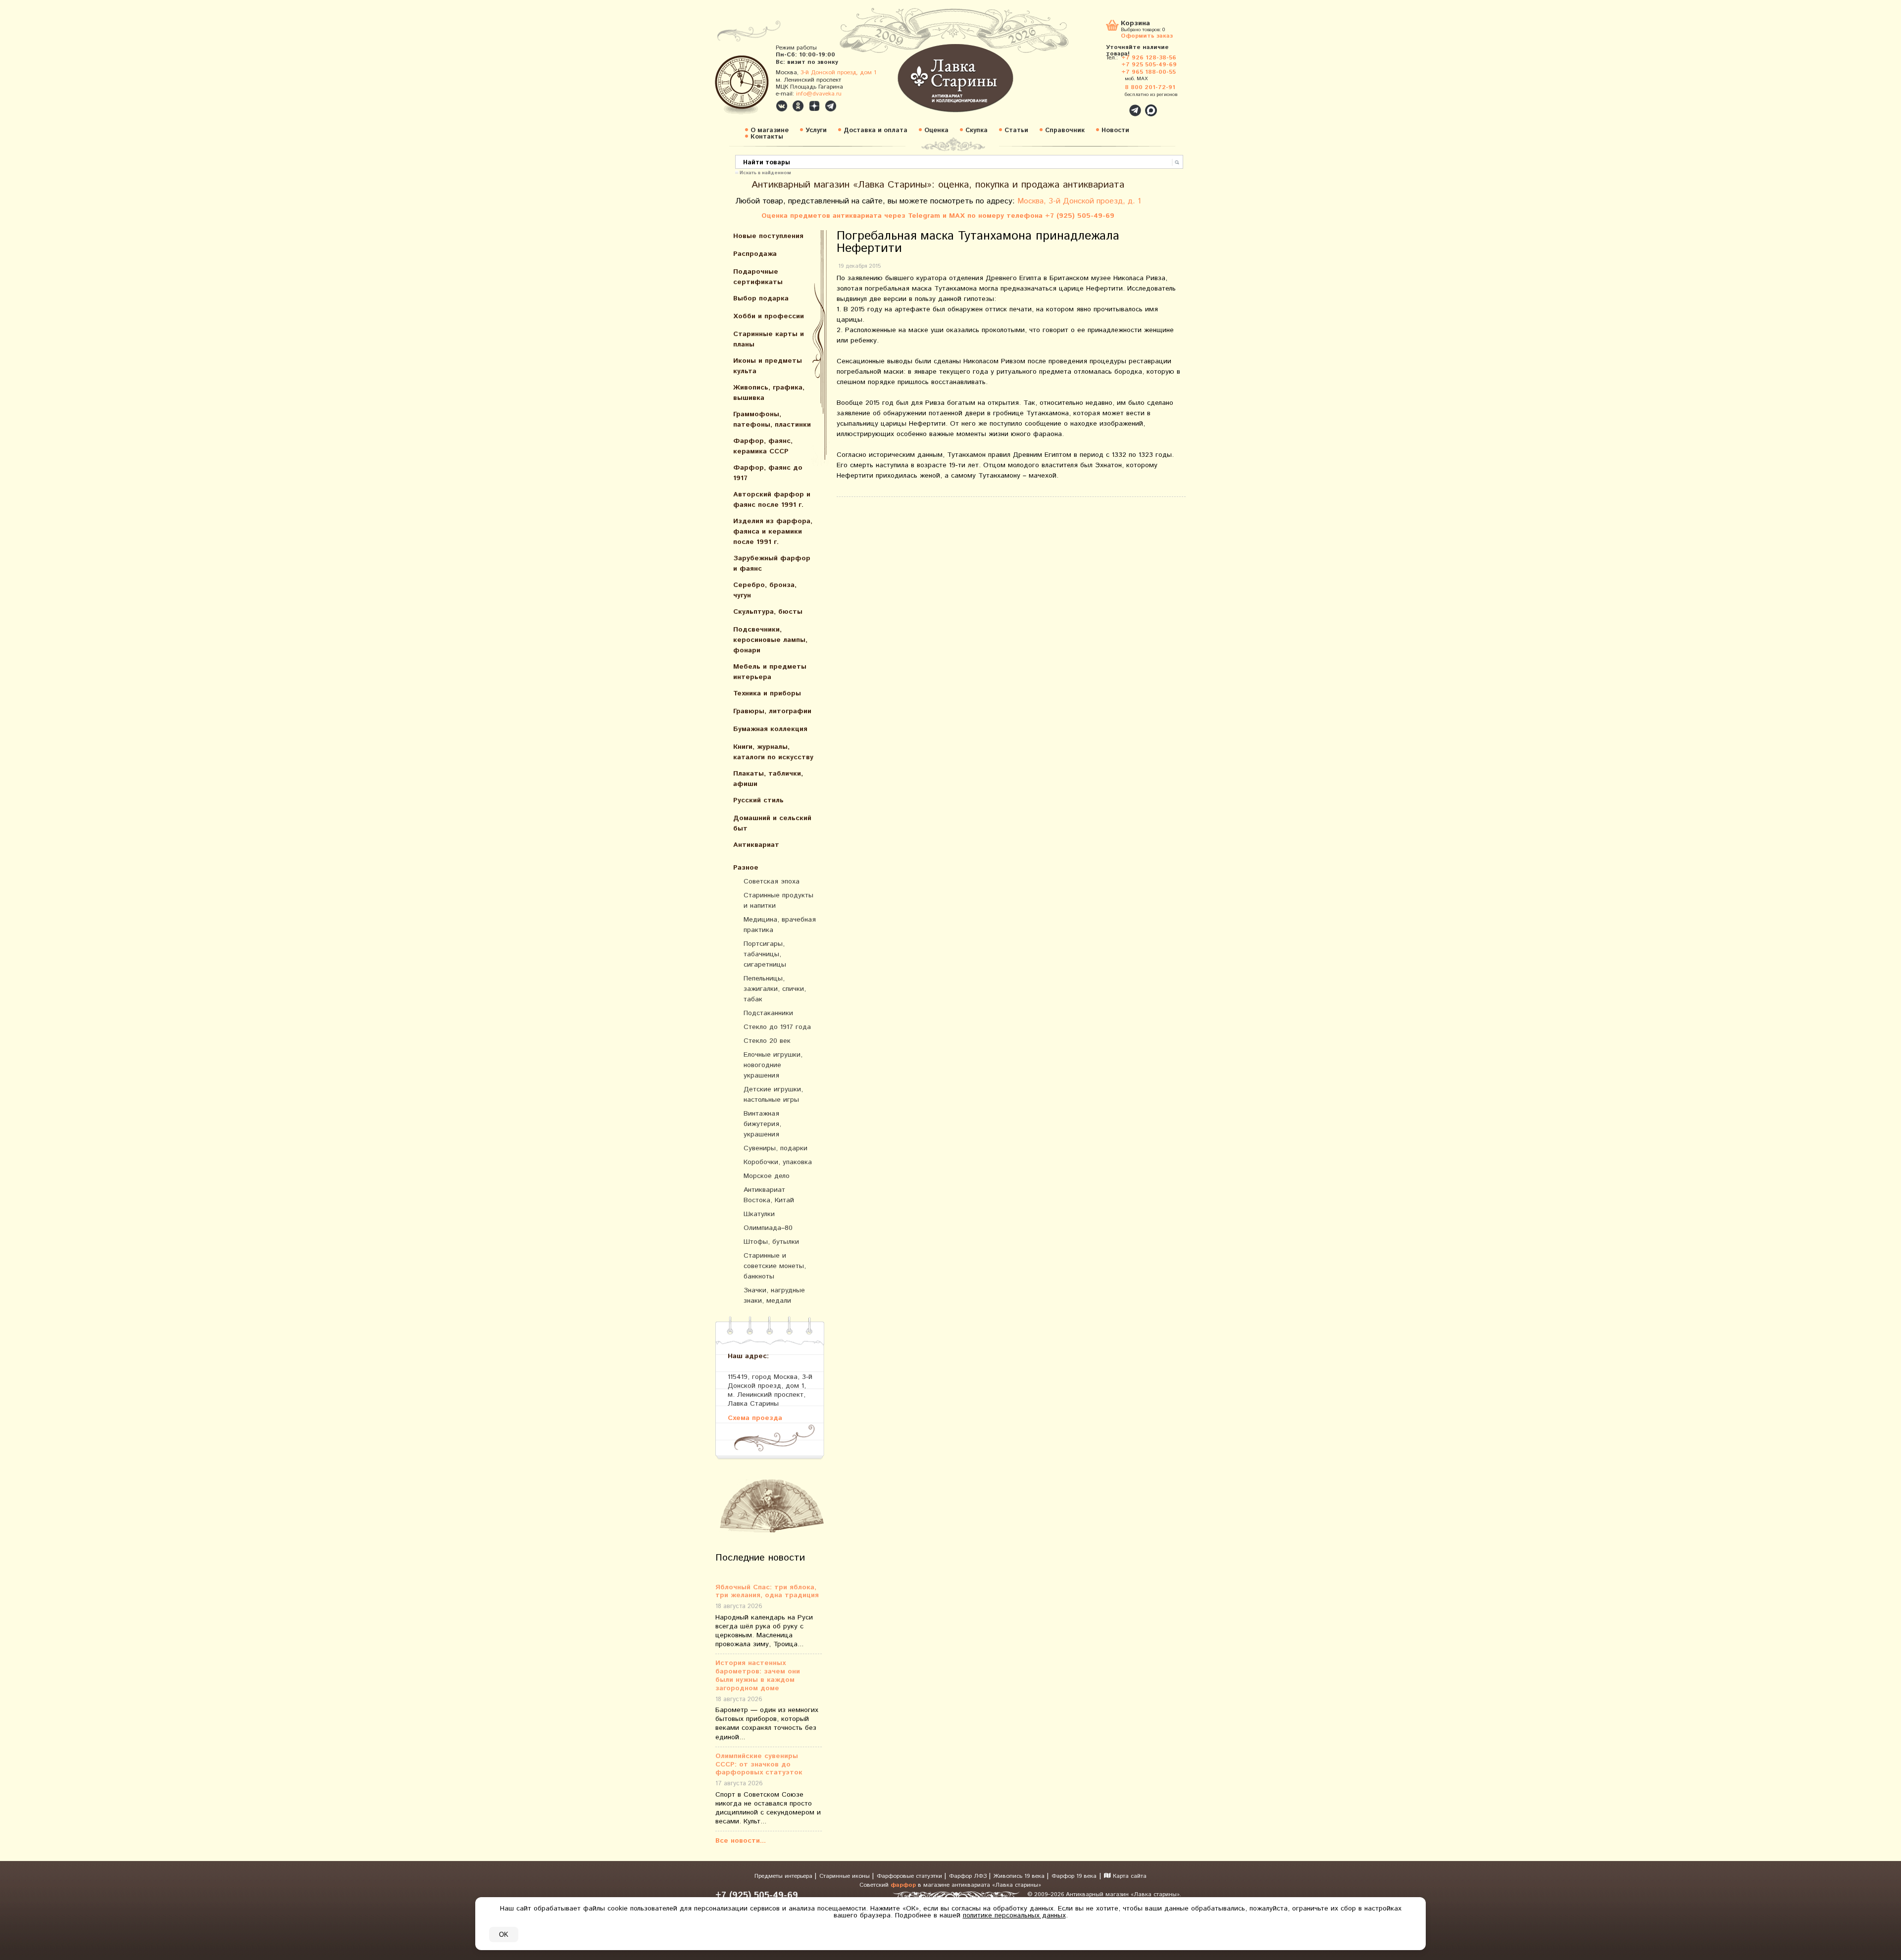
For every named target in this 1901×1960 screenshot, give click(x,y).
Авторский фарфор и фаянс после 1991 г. (772, 500)
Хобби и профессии (769, 316)
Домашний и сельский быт (772, 823)
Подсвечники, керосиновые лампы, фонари (770, 640)
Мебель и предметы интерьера (770, 672)
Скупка (976, 130)
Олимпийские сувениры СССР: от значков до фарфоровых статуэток (759, 1764)
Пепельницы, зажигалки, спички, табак (775, 989)
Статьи (1016, 130)
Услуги (816, 130)
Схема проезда (755, 1418)
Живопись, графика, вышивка (769, 393)
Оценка (936, 130)
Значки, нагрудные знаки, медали (774, 1296)
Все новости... (741, 1841)
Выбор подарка (761, 298)
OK (504, 1935)
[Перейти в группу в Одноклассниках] (798, 106)
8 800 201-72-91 (1150, 87)
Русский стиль (758, 800)
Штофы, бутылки (771, 1242)
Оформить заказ (1147, 35)
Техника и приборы (767, 693)
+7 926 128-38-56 (1149, 58)
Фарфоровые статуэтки (910, 1876)
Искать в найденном (765, 172)
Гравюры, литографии (772, 711)
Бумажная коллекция (770, 729)
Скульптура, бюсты (768, 612)
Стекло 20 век (767, 1041)
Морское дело (767, 1176)
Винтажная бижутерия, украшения (762, 1124)
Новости (1115, 130)
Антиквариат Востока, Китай (769, 1195)
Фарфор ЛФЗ (969, 1876)
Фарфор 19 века (1074, 1876)
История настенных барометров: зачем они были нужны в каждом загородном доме (758, 1676)
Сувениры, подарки (775, 1148)
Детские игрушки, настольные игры (773, 1095)
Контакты (767, 137)
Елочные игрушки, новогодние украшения (773, 1065)
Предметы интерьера (784, 1876)
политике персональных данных (1014, 1915)
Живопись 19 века (1020, 1876)
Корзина (1135, 24)
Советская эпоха (772, 882)
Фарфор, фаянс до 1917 (768, 473)
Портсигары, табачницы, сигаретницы (765, 954)
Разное (746, 868)
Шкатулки (759, 1214)
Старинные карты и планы (769, 339)
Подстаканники (768, 1013)
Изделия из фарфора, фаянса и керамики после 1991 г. (773, 532)
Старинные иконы (846, 1876)
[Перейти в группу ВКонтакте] (782, 106)
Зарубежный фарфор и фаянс (772, 563)
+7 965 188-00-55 (1149, 72)
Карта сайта (1129, 1876)
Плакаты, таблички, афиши (768, 779)
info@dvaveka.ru (819, 94)
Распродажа (755, 254)
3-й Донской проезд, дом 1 (838, 73)
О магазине (770, 130)
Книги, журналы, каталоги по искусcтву (773, 752)
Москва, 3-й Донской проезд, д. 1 (1079, 201)
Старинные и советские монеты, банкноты (775, 1266)
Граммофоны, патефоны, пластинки (772, 419)
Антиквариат (756, 845)
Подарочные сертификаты (758, 277)
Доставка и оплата (875, 130)
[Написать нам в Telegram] (1114, 105)
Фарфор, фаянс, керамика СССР (763, 446)
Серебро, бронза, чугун (765, 590)
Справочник (1065, 130)
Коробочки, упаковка (778, 1162)
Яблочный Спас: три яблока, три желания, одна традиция (767, 1592)
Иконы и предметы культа (768, 366)
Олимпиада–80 (768, 1228)
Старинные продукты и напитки (778, 901)
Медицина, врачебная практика (780, 925)
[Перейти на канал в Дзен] (814, 106)
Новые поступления (768, 236)
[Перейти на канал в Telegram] (831, 106)
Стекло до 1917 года (777, 1027)
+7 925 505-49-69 (1149, 65)
